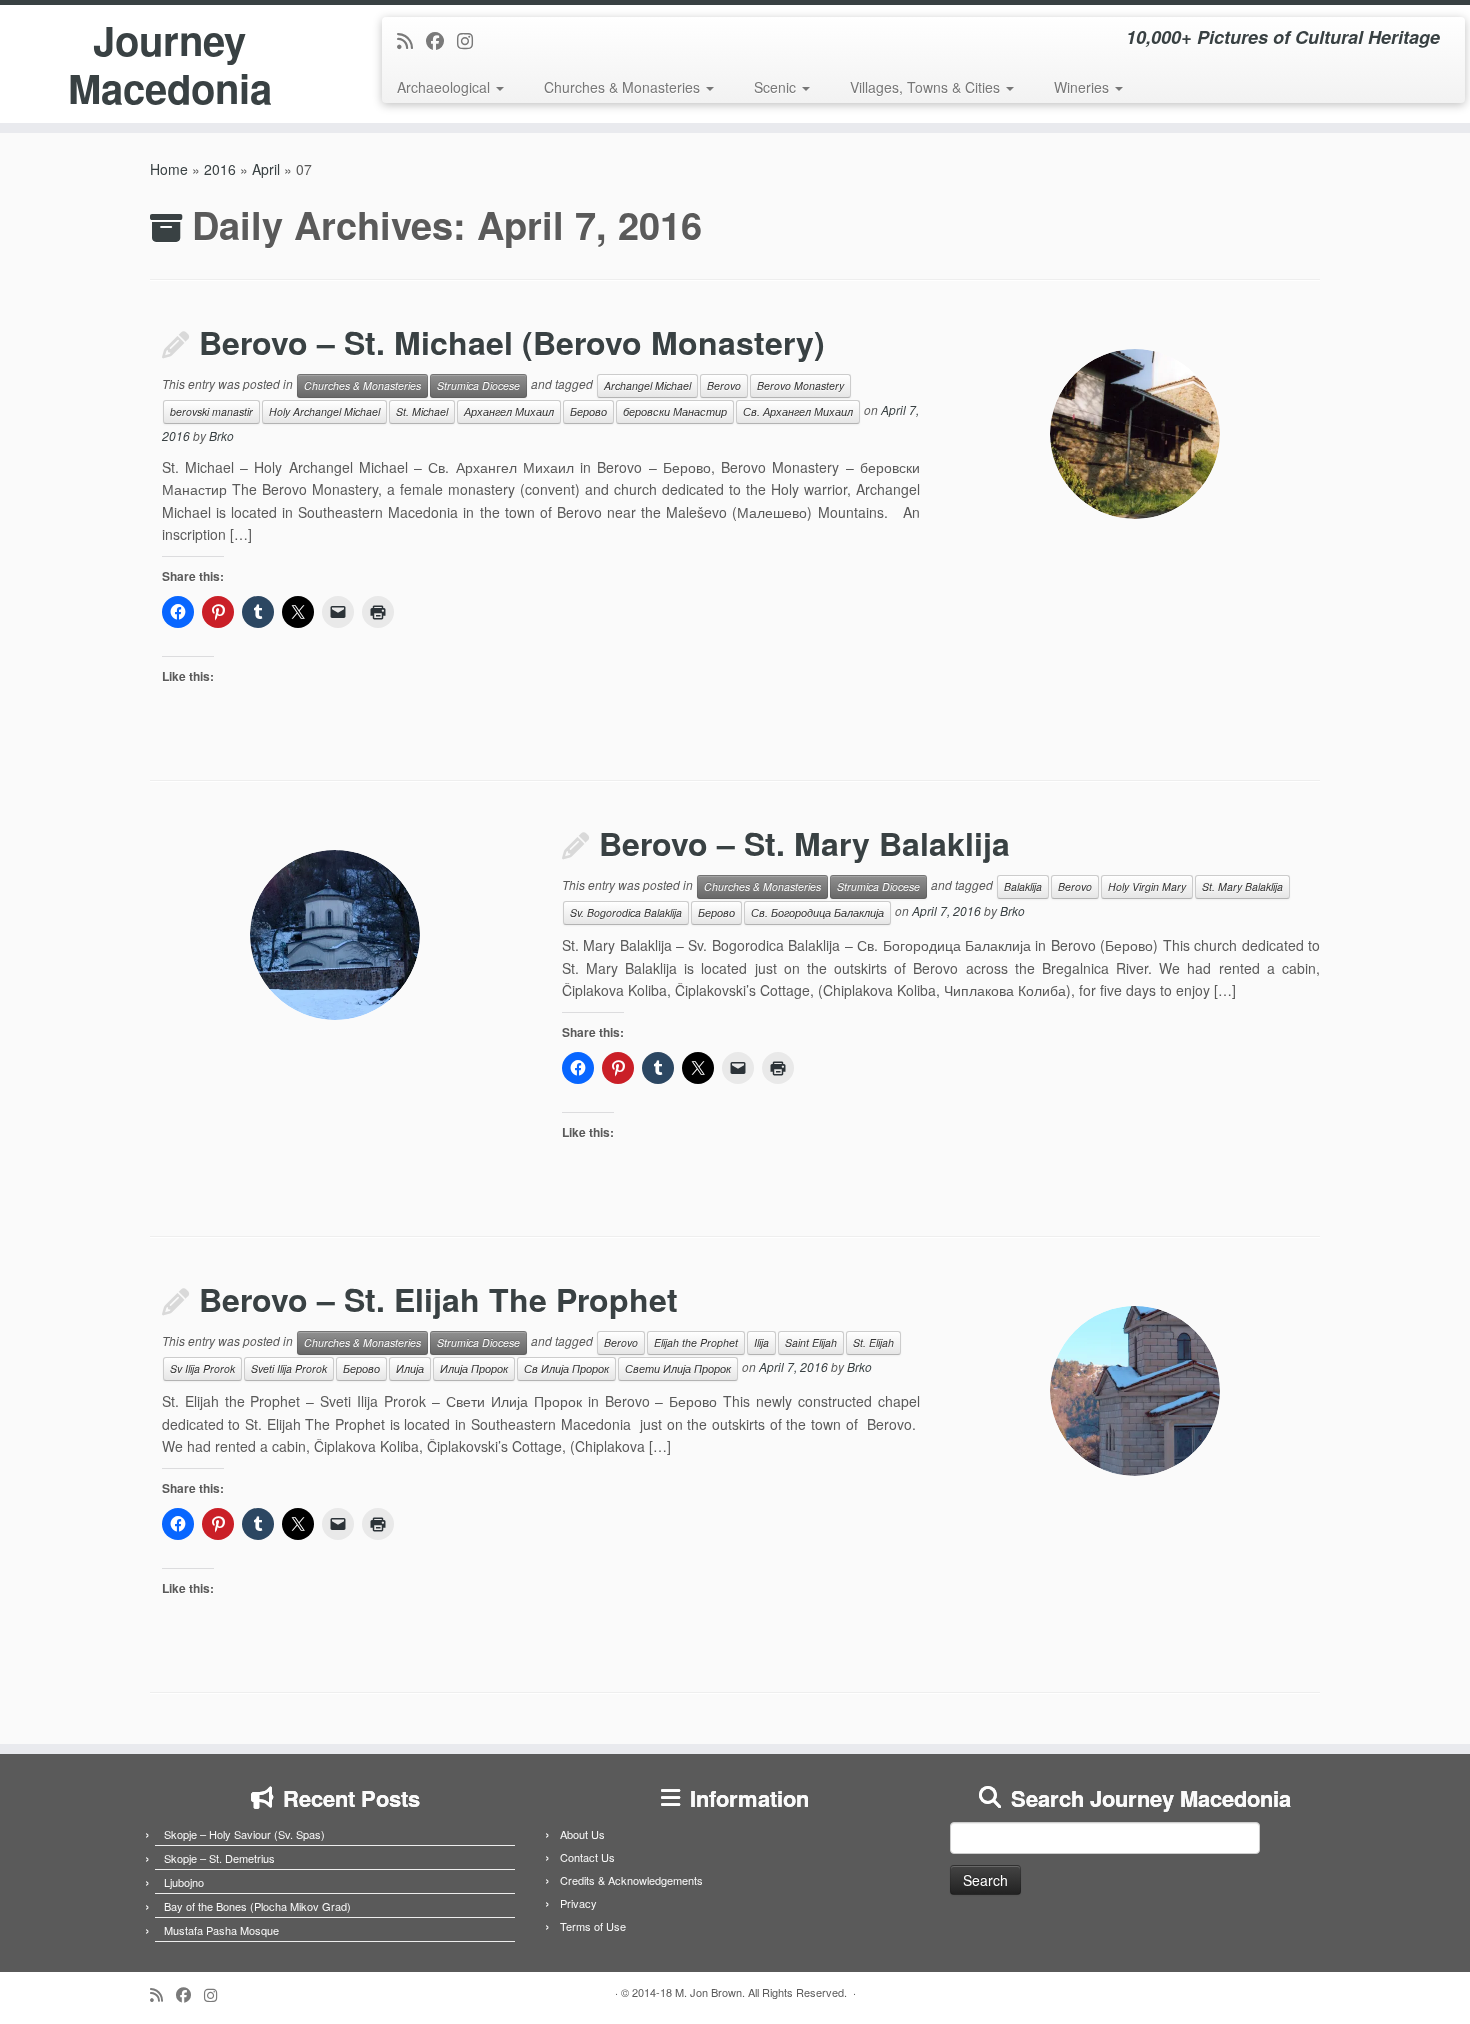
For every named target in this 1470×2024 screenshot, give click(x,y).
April (266, 169)
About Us (582, 1834)
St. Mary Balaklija (1242, 886)
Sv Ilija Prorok (202, 1368)
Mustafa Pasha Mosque (221, 1930)
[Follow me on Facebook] (441, 40)
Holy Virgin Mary (1147, 886)
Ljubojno (184, 1882)
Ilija (761, 1342)
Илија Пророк (474, 1368)
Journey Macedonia (170, 64)
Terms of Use (593, 1926)
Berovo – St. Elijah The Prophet (438, 1299)
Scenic (777, 87)
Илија (410, 1368)
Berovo (724, 385)
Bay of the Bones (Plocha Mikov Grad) (257, 1906)
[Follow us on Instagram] (471, 40)
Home (169, 169)
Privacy (578, 1903)
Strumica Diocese (478, 385)
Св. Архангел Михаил (798, 411)
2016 (220, 169)
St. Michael (422, 411)
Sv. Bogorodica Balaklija (626, 912)
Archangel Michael (647, 385)
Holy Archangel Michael (324, 411)
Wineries (1083, 87)
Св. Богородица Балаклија (817, 912)
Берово (588, 411)
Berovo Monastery (800, 385)
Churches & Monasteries (624, 87)
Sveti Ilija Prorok (289, 1368)
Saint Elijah (811, 1342)
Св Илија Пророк (566, 1368)
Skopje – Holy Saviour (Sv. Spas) (244, 1834)
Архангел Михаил (509, 411)
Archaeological (445, 87)
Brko (221, 435)
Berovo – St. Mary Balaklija (804, 843)
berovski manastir (211, 411)
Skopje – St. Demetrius (219, 1858)
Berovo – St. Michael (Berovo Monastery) (512, 342)
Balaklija (1023, 886)
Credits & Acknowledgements (631, 1880)
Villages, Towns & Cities (927, 87)
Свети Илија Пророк (678, 1368)
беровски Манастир (675, 411)
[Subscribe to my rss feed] (411, 40)
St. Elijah (873, 1342)
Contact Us (587, 1857)
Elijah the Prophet (696, 1342)
